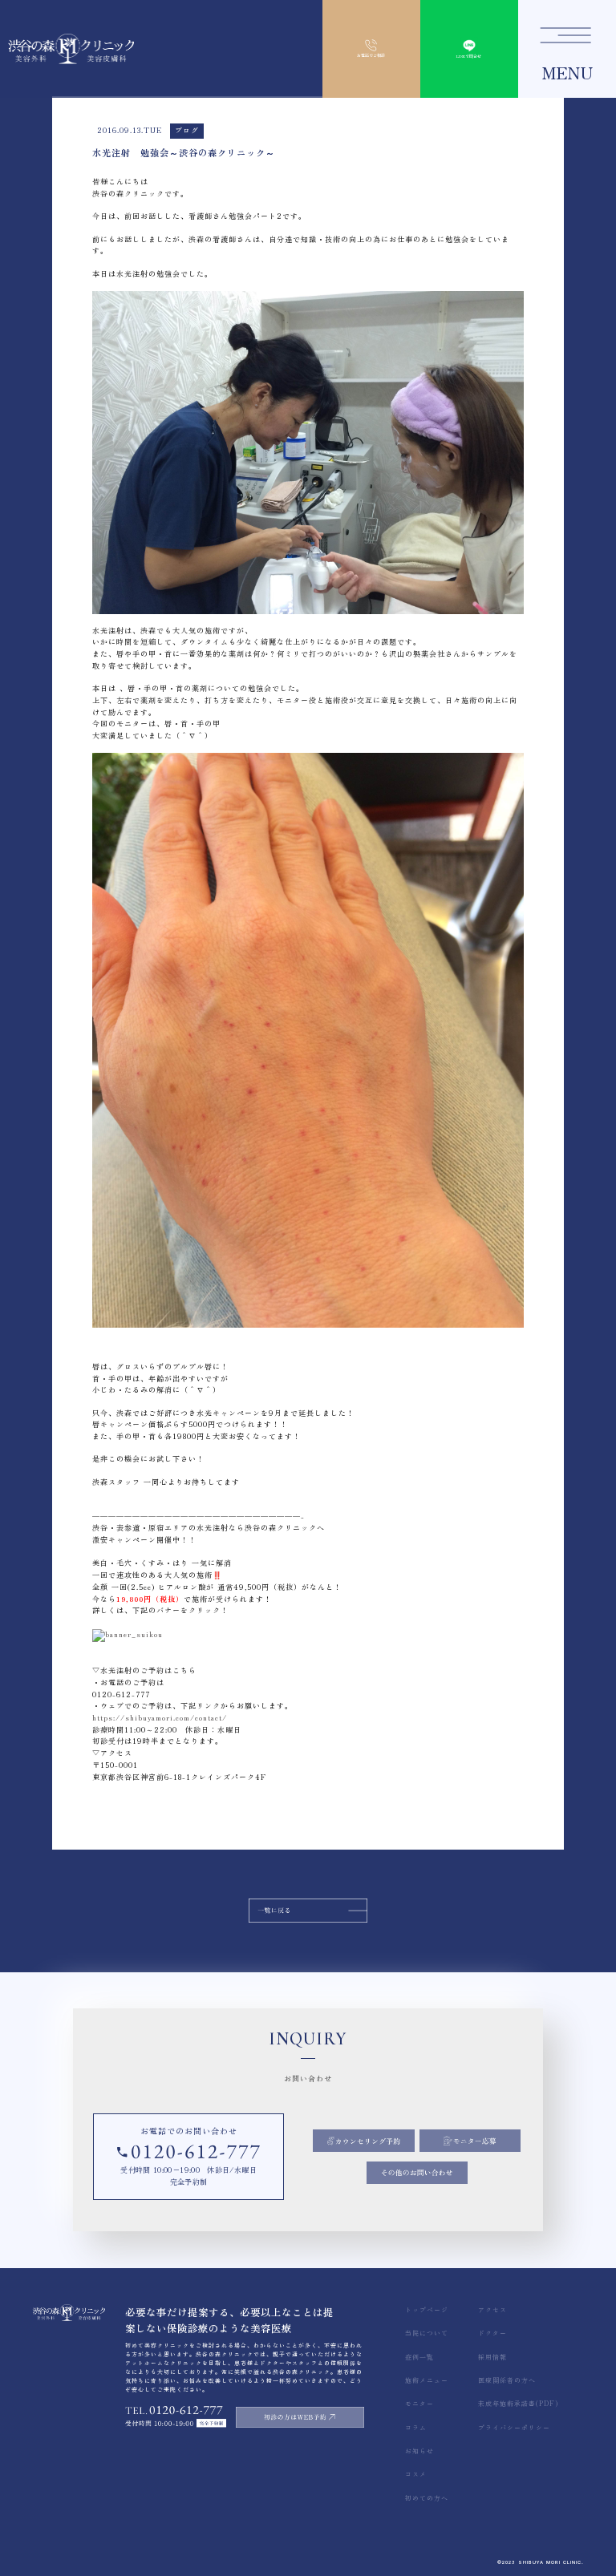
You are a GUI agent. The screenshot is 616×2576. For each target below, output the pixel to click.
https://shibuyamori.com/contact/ (160, 1718)
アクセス (492, 2309)
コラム (416, 2427)
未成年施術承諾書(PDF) (518, 2403)
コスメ (416, 2474)
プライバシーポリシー (514, 2427)
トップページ (427, 2309)
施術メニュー (427, 2380)
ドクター (492, 2333)
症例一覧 (419, 2357)
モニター (419, 2403)
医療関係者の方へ (507, 2380)
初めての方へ (427, 2498)
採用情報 (492, 2357)
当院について (427, 2333)
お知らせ (419, 2451)
